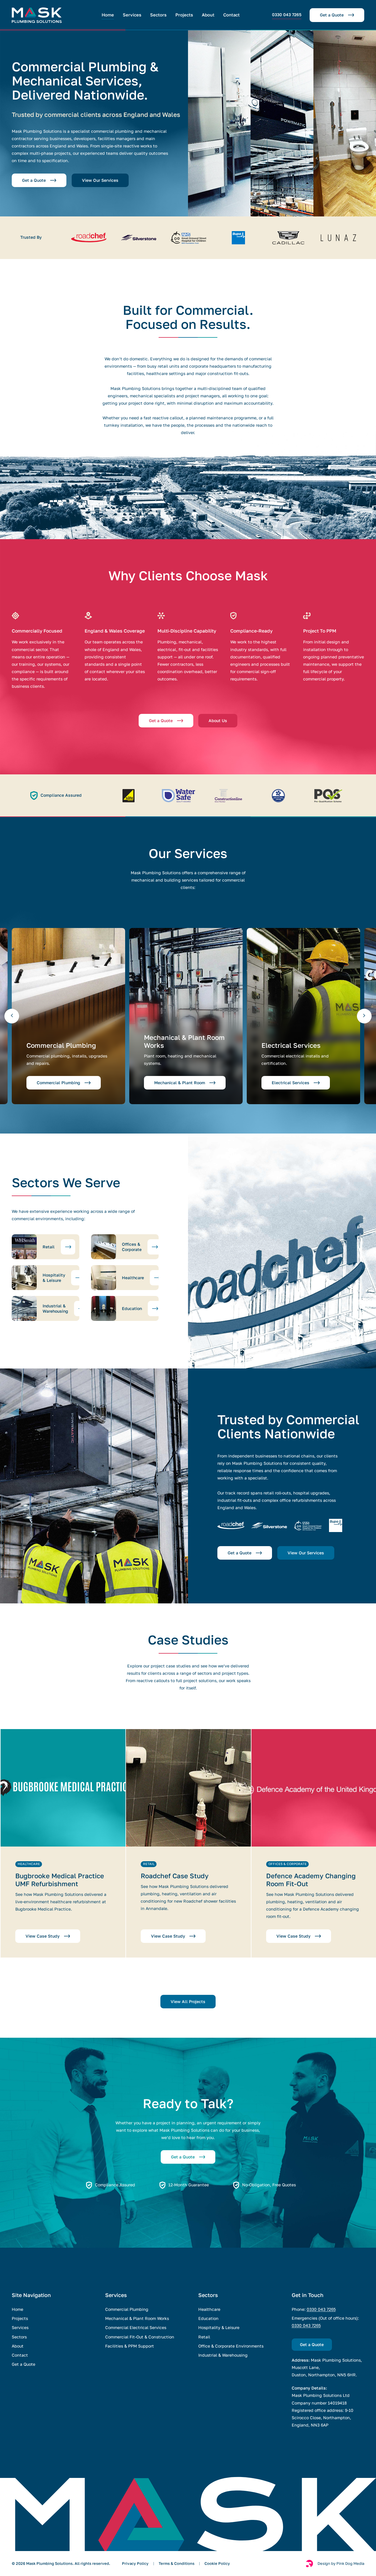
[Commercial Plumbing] (68, 1016)
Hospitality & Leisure (219, 2328)
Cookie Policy (217, 2564)
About (208, 15)
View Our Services (100, 180)
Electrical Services (291, 1083)
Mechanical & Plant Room (180, 1083)
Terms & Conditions (177, 2564)
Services (132, 15)
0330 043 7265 (321, 2309)
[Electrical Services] (303, 1016)
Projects (184, 15)
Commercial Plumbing (58, 1083)
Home (108, 15)
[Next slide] (364, 1016)
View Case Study (43, 1936)
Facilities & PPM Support (130, 2346)
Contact (231, 15)
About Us (218, 721)
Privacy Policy (135, 2564)
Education (208, 2318)
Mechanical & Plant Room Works (137, 2318)
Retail (204, 2337)
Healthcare (209, 2309)
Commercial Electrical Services (136, 2328)
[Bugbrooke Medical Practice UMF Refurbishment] (63, 1843)
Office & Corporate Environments (231, 2346)
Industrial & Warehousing (223, 2355)
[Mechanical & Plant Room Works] (186, 1016)
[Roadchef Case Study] (188, 1843)
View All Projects (188, 2002)
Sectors (158, 15)
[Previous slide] (12, 1016)
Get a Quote (332, 15)
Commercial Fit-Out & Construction (140, 2337)
